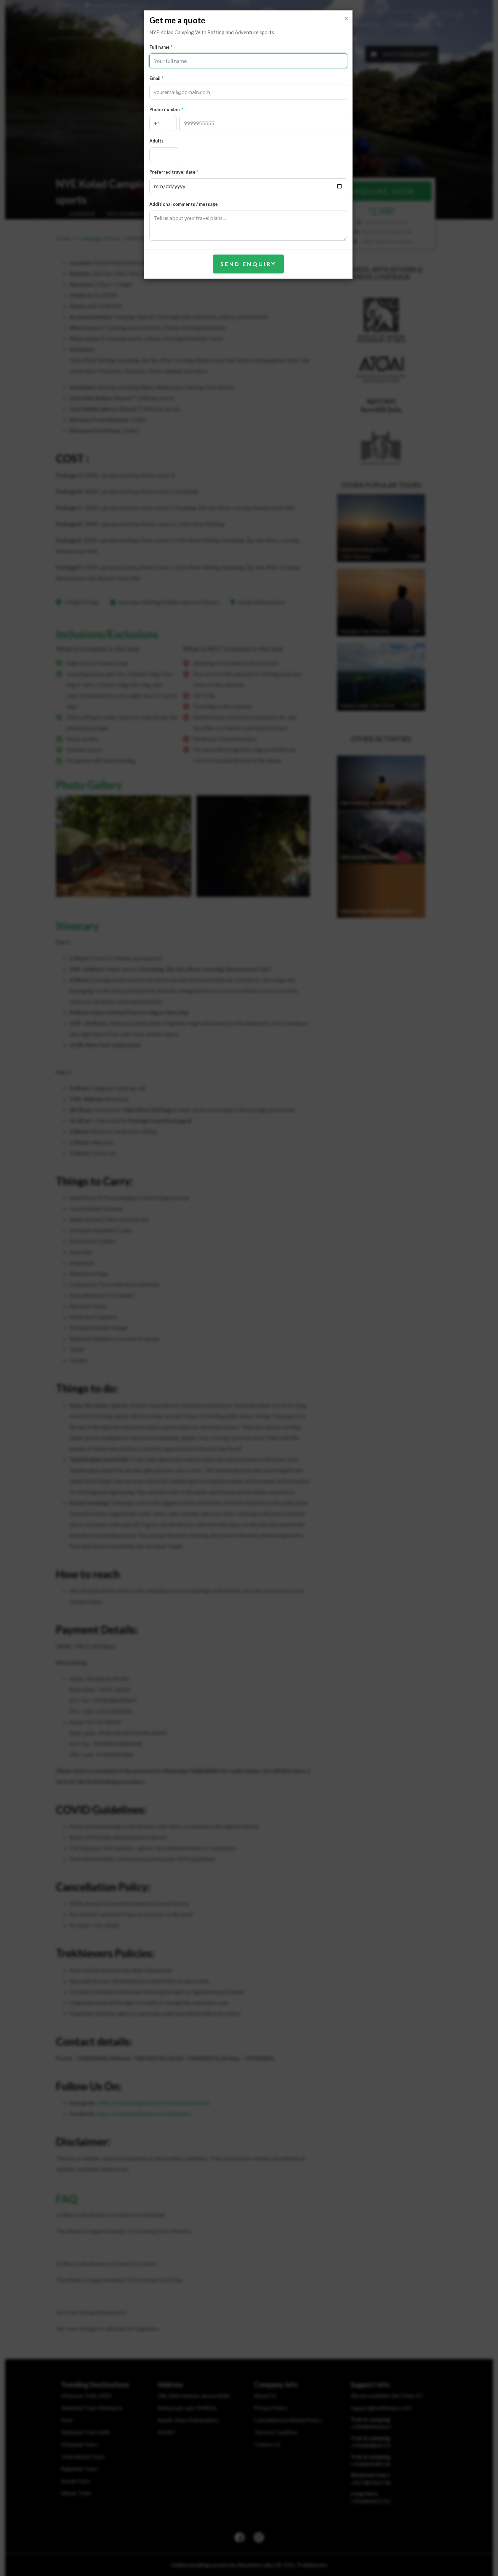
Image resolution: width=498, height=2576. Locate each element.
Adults (157, 141)
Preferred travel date (172, 172)
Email (155, 78)
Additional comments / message (184, 204)
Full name (160, 47)
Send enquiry (248, 264)
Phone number (165, 109)
